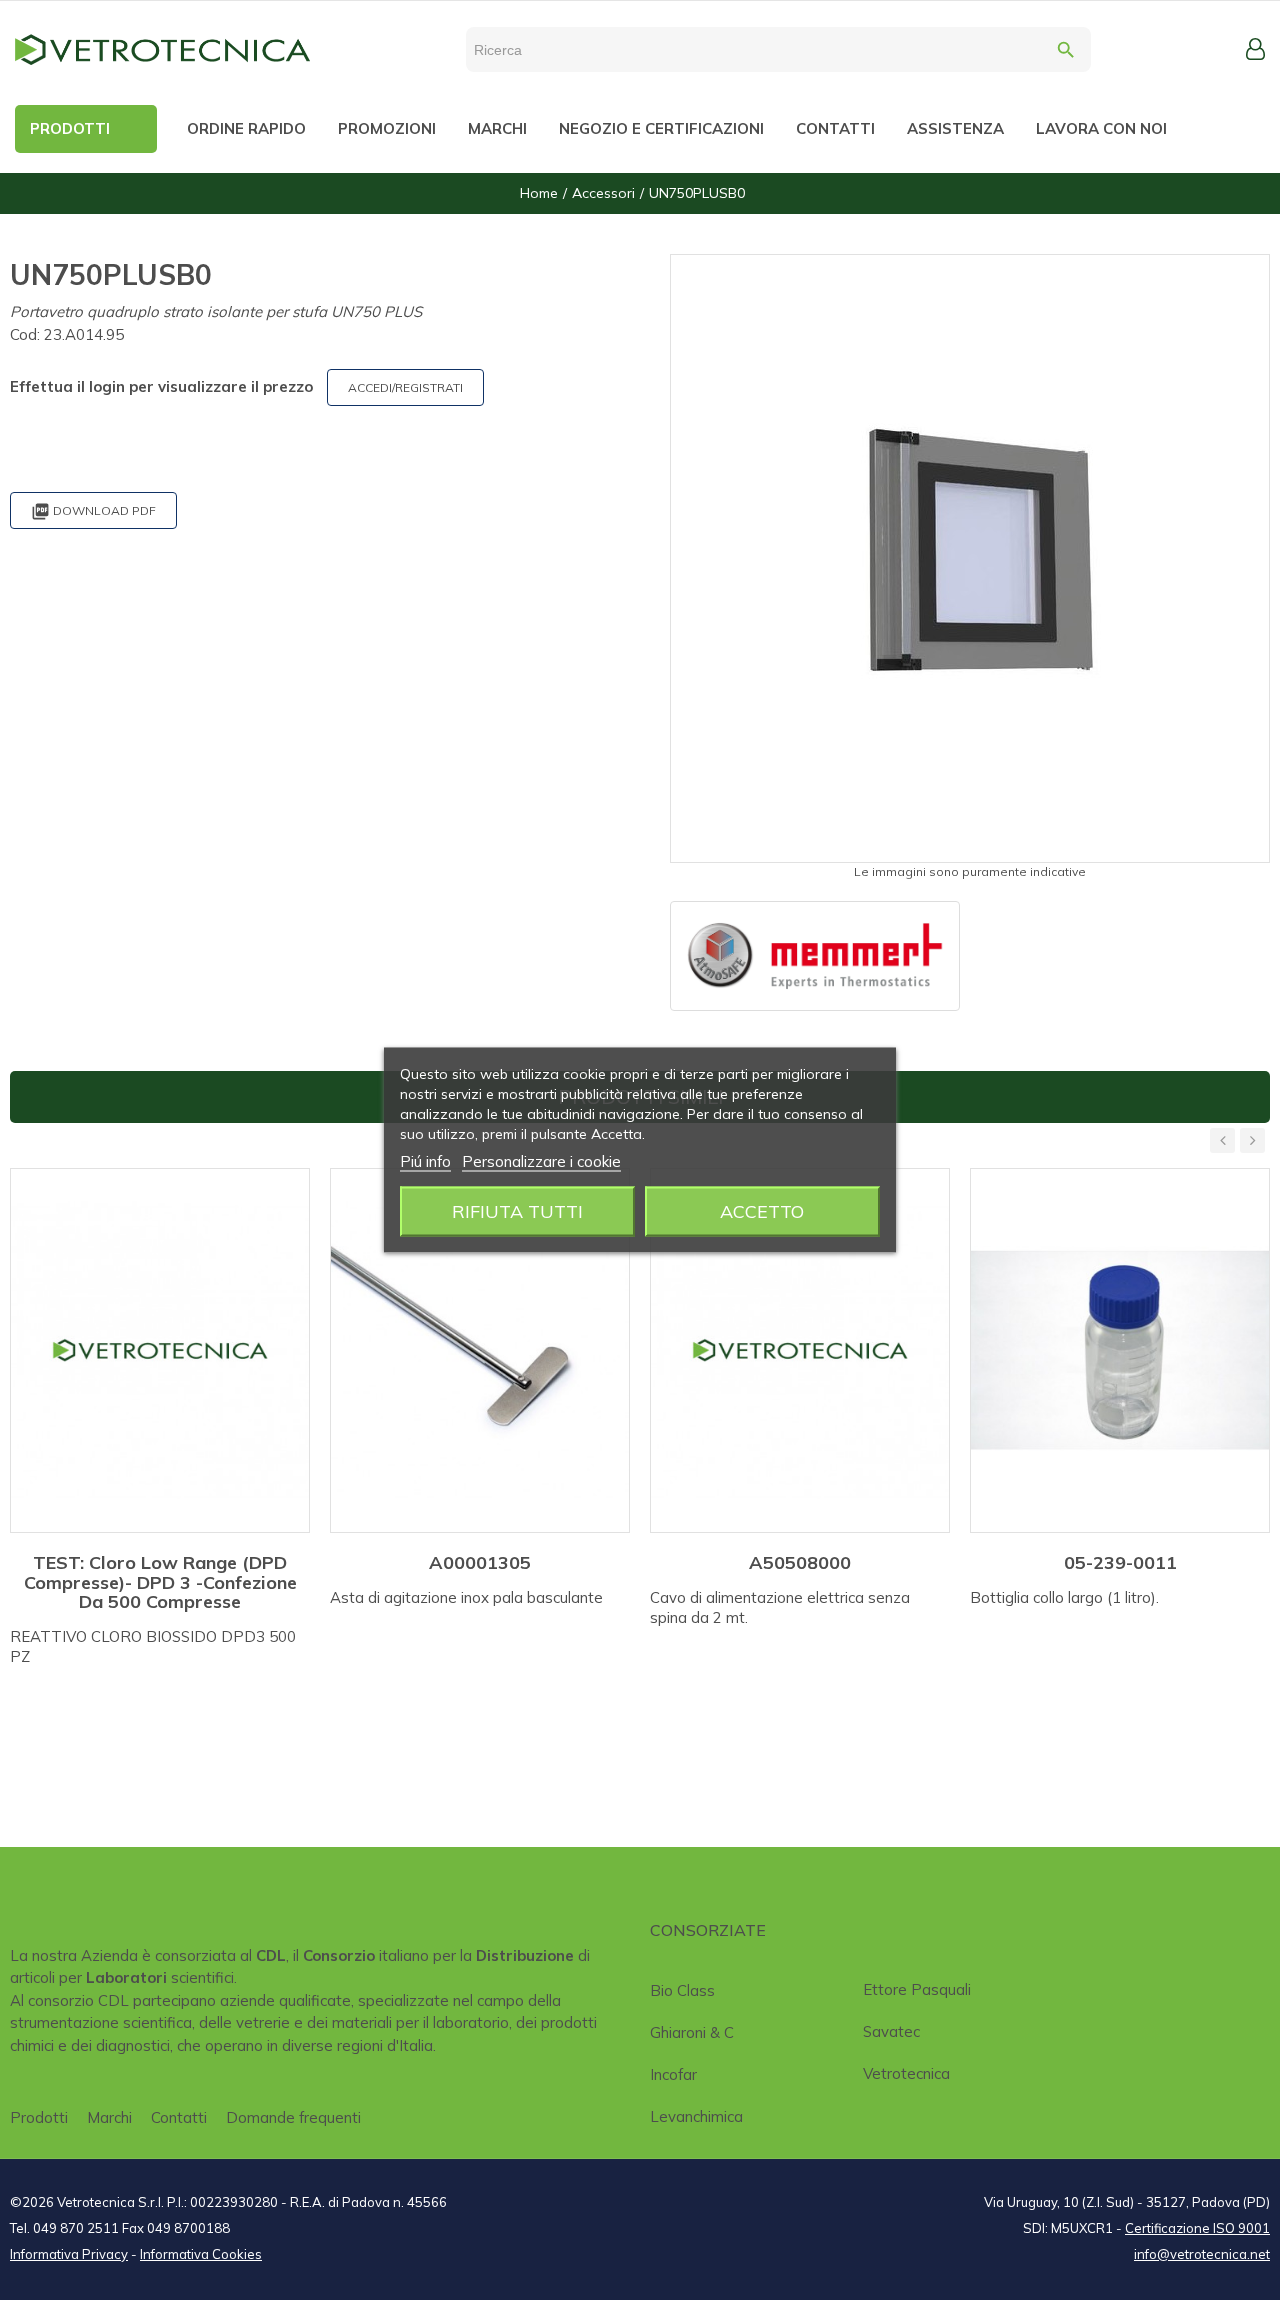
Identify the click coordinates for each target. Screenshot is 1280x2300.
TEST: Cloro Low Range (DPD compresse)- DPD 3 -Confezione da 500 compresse (160, 1582)
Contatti (179, 2117)
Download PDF (93, 511)
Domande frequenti (293, 2117)
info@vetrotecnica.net (1202, 2254)
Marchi (109, 2117)
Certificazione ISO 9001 (1197, 2228)
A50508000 (800, 1562)
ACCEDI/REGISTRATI (405, 387)
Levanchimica (696, 2116)
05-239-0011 (1120, 1562)
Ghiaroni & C (692, 2032)
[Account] (1255, 49)
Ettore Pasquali (917, 1989)
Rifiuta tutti (517, 1211)
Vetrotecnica (906, 2073)
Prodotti (39, 2117)
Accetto (762, 1211)
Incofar (673, 2074)
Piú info (425, 1161)
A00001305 (480, 1562)
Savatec (891, 2031)
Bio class (682, 1990)
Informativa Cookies (201, 2254)
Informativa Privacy (69, 2254)
